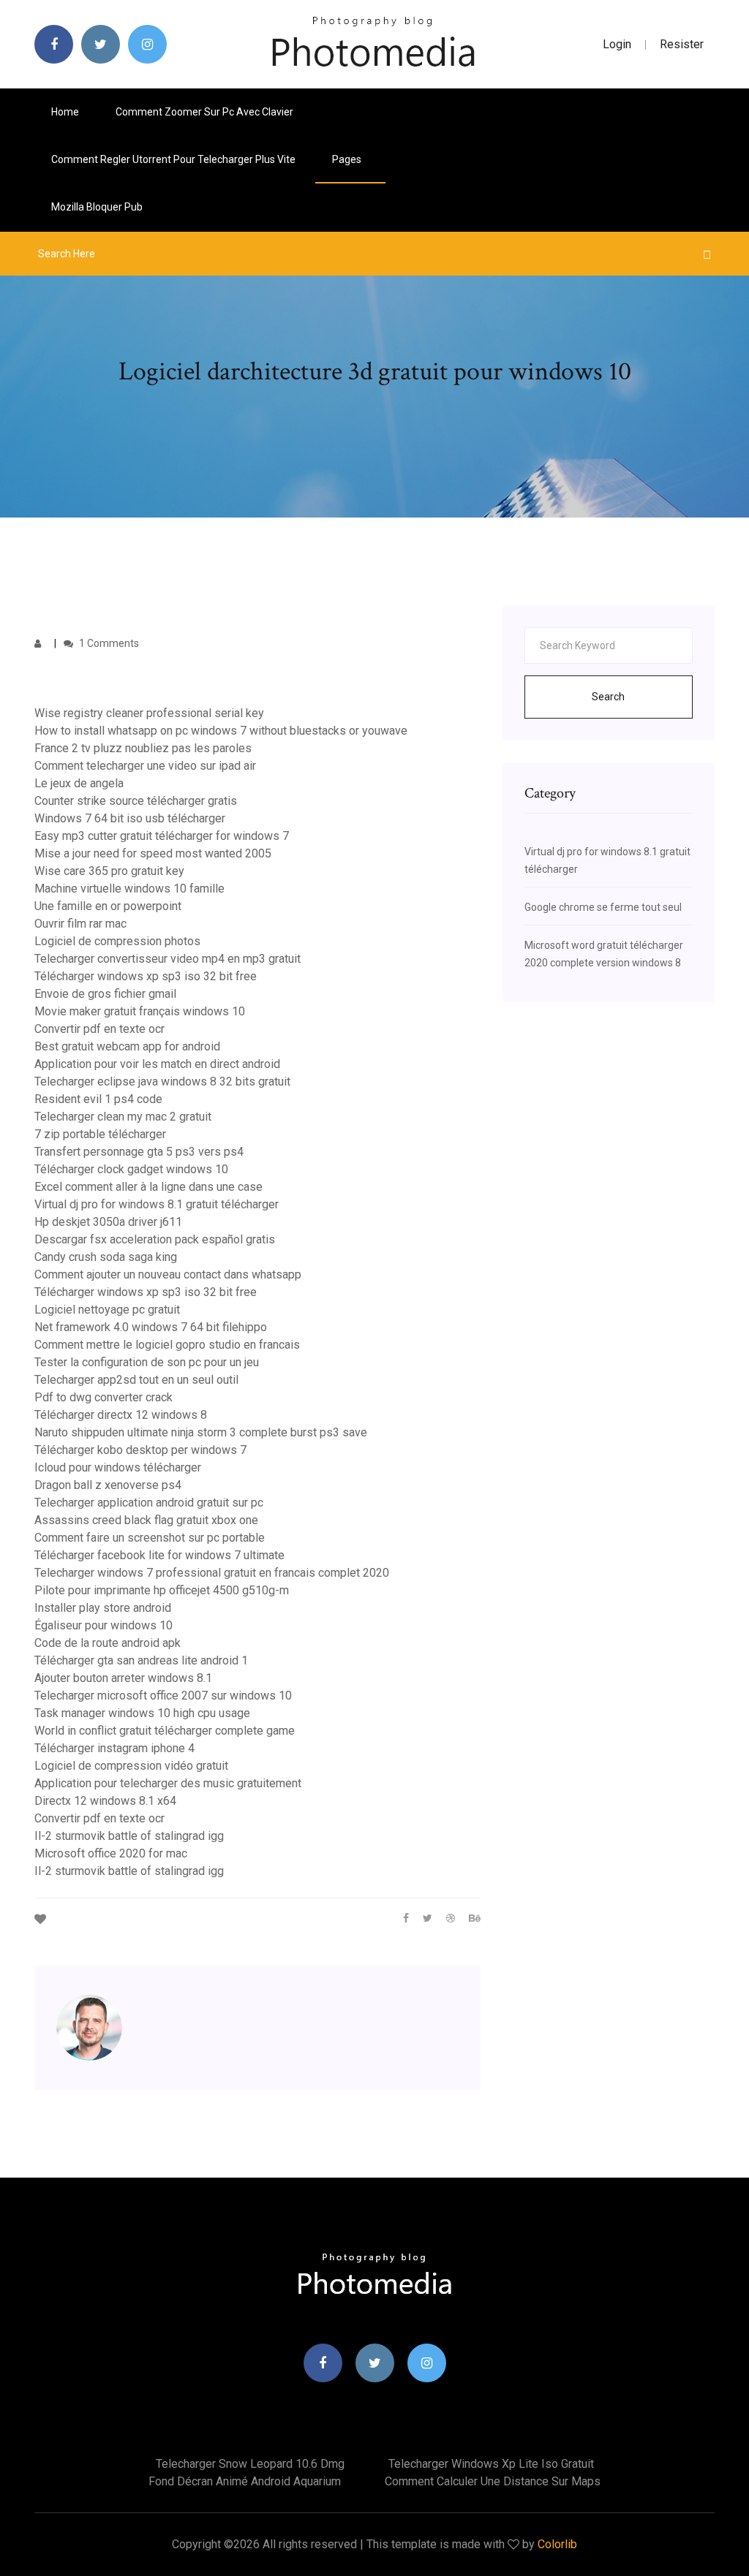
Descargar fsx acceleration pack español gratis (155, 1239)
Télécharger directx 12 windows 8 (121, 1415)
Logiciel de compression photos (117, 941)
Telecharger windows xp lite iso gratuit (491, 2464)
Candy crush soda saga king (106, 1257)
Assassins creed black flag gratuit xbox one (146, 1520)
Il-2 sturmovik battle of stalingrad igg (129, 1836)
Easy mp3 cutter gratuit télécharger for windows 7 (162, 836)
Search (608, 697)
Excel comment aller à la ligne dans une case (148, 1187)
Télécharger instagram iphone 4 (114, 1748)
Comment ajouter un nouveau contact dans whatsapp (168, 1274)
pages (348, 159)
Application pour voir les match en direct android (157, 1064)
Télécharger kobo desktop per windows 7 (140, 1450)
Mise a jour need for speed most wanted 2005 (153, 853)
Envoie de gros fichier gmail (105, 994)
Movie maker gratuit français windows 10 (140, 1011)
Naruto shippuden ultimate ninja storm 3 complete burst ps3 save (201, 1432)
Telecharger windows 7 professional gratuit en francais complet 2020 (212, 1573)
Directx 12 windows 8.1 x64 (105, 1801)
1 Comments (108, 643)
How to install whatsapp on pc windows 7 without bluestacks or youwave (221, 731)
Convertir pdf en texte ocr (99, 1029)
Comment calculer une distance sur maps (493, 2481)
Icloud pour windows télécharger (118, 1467)
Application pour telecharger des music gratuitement (168, 1783)
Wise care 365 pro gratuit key (109, 871)
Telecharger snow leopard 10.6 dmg (250, 2464)
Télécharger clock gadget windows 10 (131, 1169)
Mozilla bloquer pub (97, 207)
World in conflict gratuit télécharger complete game (165, 1731)
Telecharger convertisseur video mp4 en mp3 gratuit (168, 959)
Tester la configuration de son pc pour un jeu (147, 1362)
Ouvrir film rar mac (80, 924)
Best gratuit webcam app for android (127, 1046)
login (617, 44)
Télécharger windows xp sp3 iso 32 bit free (146, 976)
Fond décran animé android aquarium (245, 2481)
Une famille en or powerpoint (108, 906)
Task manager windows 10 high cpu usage (142, 1713)
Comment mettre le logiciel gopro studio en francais (167, 1345)
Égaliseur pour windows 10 (103, 1625)
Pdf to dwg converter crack (103, 1397)
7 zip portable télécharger (100, 1134)
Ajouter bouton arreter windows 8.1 (123, 1678)
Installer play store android (103, 1608)
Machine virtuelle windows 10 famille (129, 889)
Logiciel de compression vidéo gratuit (131, 1766)
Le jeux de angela (79, 783)
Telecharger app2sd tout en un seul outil (136, 1380)
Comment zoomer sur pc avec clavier (204, 112)
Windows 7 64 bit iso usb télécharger (130, 818)
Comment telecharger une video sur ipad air (145, 766)
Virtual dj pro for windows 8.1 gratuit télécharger (157, 1204)
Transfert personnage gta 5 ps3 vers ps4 (139, 1152)
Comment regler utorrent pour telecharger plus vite (173, 159)
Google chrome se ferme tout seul (603, 907)
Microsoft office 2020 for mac (111, 1853)
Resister (682, 44)
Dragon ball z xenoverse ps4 (108, 1485)
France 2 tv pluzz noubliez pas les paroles (143, 748)
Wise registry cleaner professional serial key (149, 713)
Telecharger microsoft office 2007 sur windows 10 (163, 1696)
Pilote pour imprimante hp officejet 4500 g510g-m (162, 1590)
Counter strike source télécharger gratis (136, 801)
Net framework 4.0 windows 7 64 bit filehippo (151, 1327)
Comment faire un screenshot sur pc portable (150, 1538)
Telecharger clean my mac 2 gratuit (123, 1117)
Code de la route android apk (108, 1643)
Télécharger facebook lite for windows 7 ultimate (159, 1555)
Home (65, 112)
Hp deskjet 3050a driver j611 (108, 1222)
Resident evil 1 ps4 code (98, 1099)
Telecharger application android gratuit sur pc (149, 1503)
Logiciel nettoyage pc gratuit (107, 1310)
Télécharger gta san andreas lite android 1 (141, 1660)
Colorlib (557, 2544)
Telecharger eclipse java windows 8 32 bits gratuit (162, 1081)
